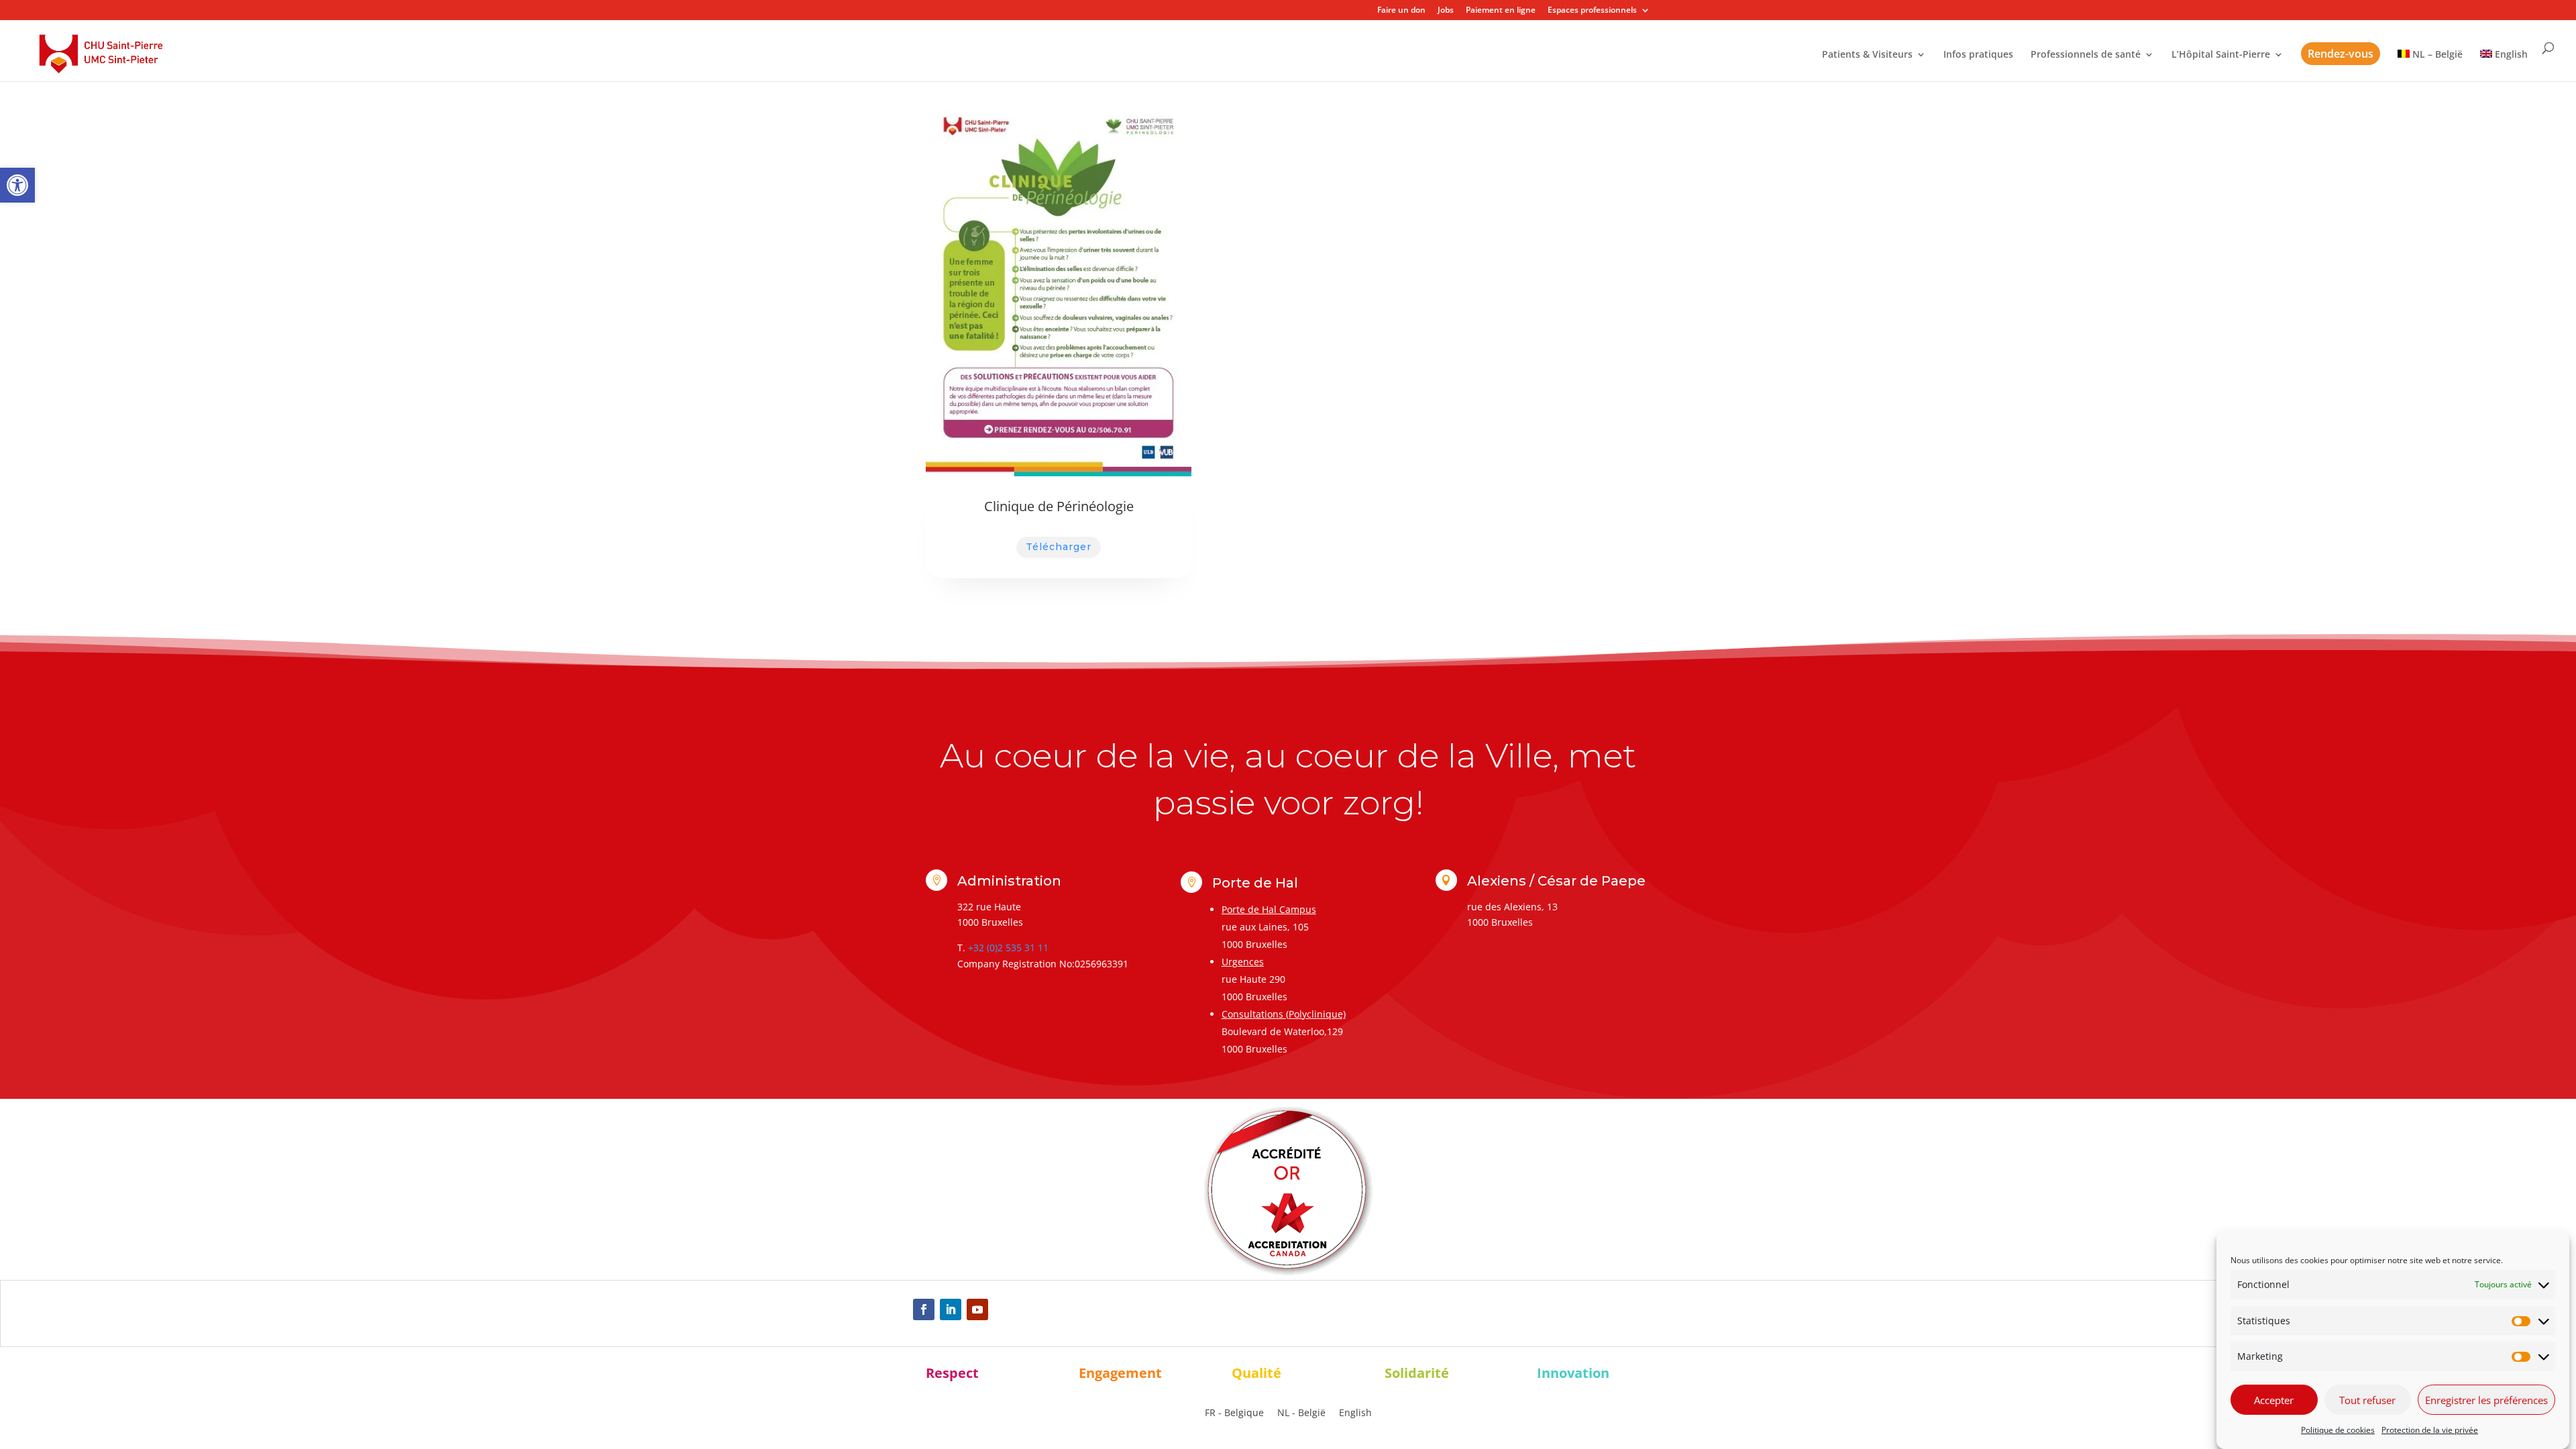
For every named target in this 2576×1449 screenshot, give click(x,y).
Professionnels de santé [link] (2086, 55)
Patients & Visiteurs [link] (1867, 55)
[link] (17, 185)
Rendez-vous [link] (2341, 54)
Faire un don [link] (1401, 11)
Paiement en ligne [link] (1501, 11)
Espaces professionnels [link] (1592, 11)
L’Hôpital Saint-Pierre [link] (2221, 55)
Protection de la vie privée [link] (2430, 1430)
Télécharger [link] (1059, 547)
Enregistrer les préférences (2486, 1400)
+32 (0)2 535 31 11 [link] (1008, 948)
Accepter (2274, 1400)
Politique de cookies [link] (2338, 1430)
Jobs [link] (1446, 11)
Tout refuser (2367, 1400)
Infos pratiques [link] (1978, 55)
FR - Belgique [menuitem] (1234, 1413)
